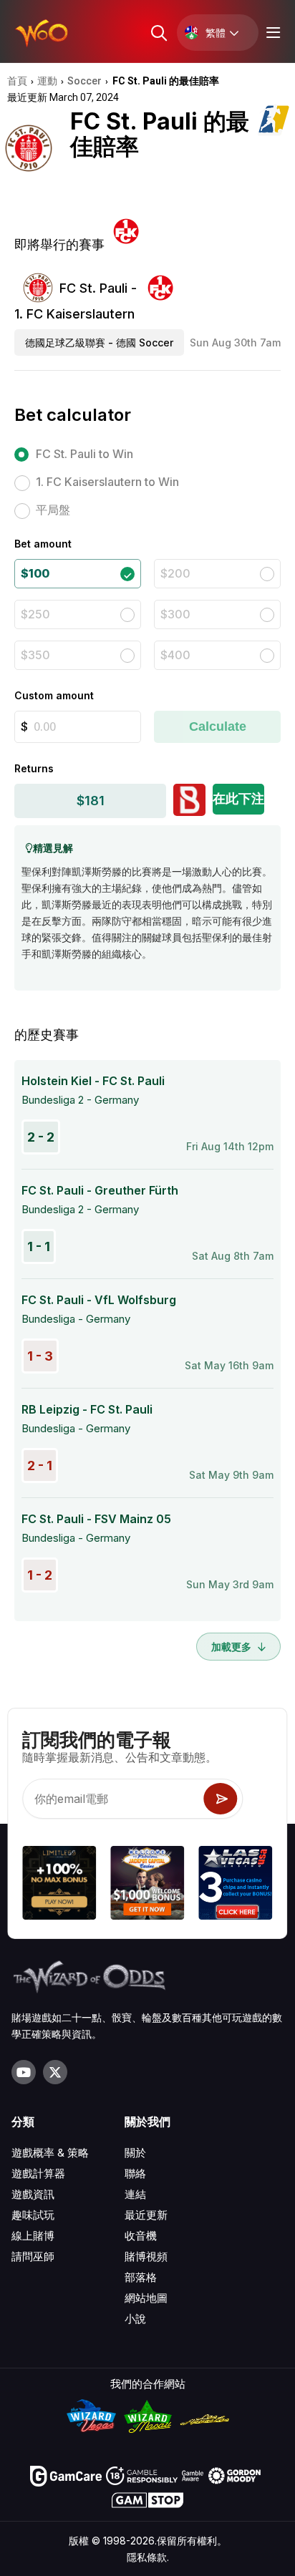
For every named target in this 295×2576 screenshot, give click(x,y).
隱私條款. (148, 2557)
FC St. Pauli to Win (84, 454)
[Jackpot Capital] (147, 1885)
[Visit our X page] (55, 2072)
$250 (35, 614)
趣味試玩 (33, 2215)
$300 (175, 614)
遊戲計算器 (38, 2173)
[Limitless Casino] (59, 1885)
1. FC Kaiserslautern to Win (107, 482)
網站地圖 (146, 2298)
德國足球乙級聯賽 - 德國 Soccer (99, 342)
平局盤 (53, 510)
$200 (175, 573)
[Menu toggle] (271, 33)
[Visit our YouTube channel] (24, 2072)
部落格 (141, 2277)
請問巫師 (33, 2256)
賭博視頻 (146, 2256)
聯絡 (135, 2173)
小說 (135, 2319)
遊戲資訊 (33, 2194)
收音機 (141, 2236)
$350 (35, 655)
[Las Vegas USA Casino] (236, 1885)
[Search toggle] (158, 33)
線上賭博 (33, 2236)
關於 (135, 2153)
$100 (35, 573)
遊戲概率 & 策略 (50, 2153)
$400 (175, 655)
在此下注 (238, 798)
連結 (135, 2194)
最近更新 (146, 2215)
